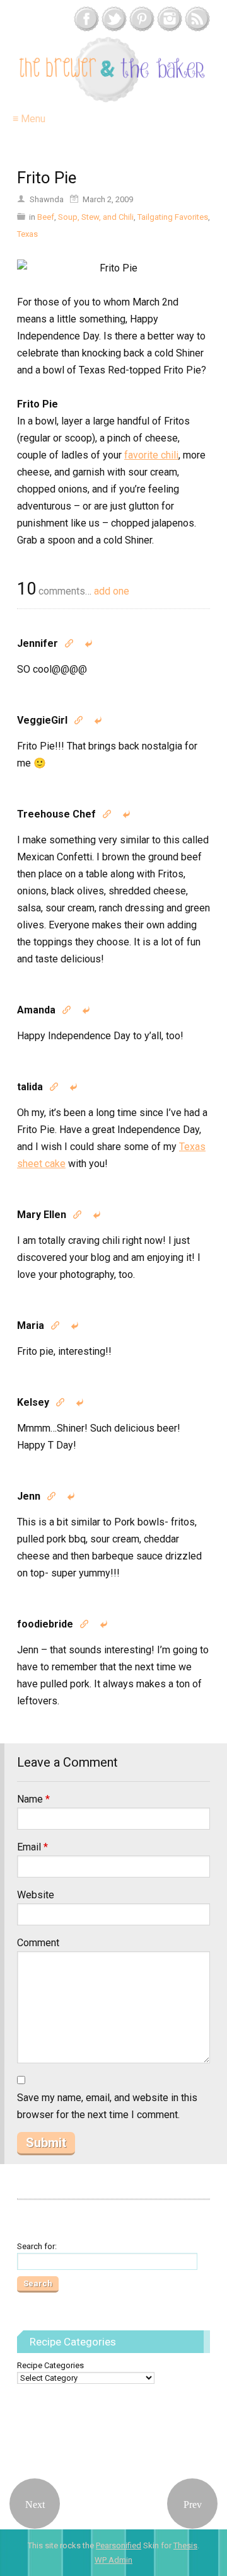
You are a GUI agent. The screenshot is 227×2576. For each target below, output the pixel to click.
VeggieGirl (42, 720)
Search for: (37, 2246)
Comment (38, 1943)
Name (33, 1799)
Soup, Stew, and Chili (96, 217)
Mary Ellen (42, 1215)
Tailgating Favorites (173, 217)
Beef (46, 217)
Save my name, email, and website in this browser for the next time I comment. (107, 2106)
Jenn (29, 1496)
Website (36, 1895)
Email (32, 1847)
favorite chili (151, 455)
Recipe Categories (50, 2365)
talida (30, 1087)
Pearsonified (119, 2545)
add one (112, 591)
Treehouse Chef (56, 814)
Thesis (185, 2545)
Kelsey (33, 1402)
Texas (27, 234)
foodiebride (45, 1624)
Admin (113, 2560)
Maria (31, 1325)
